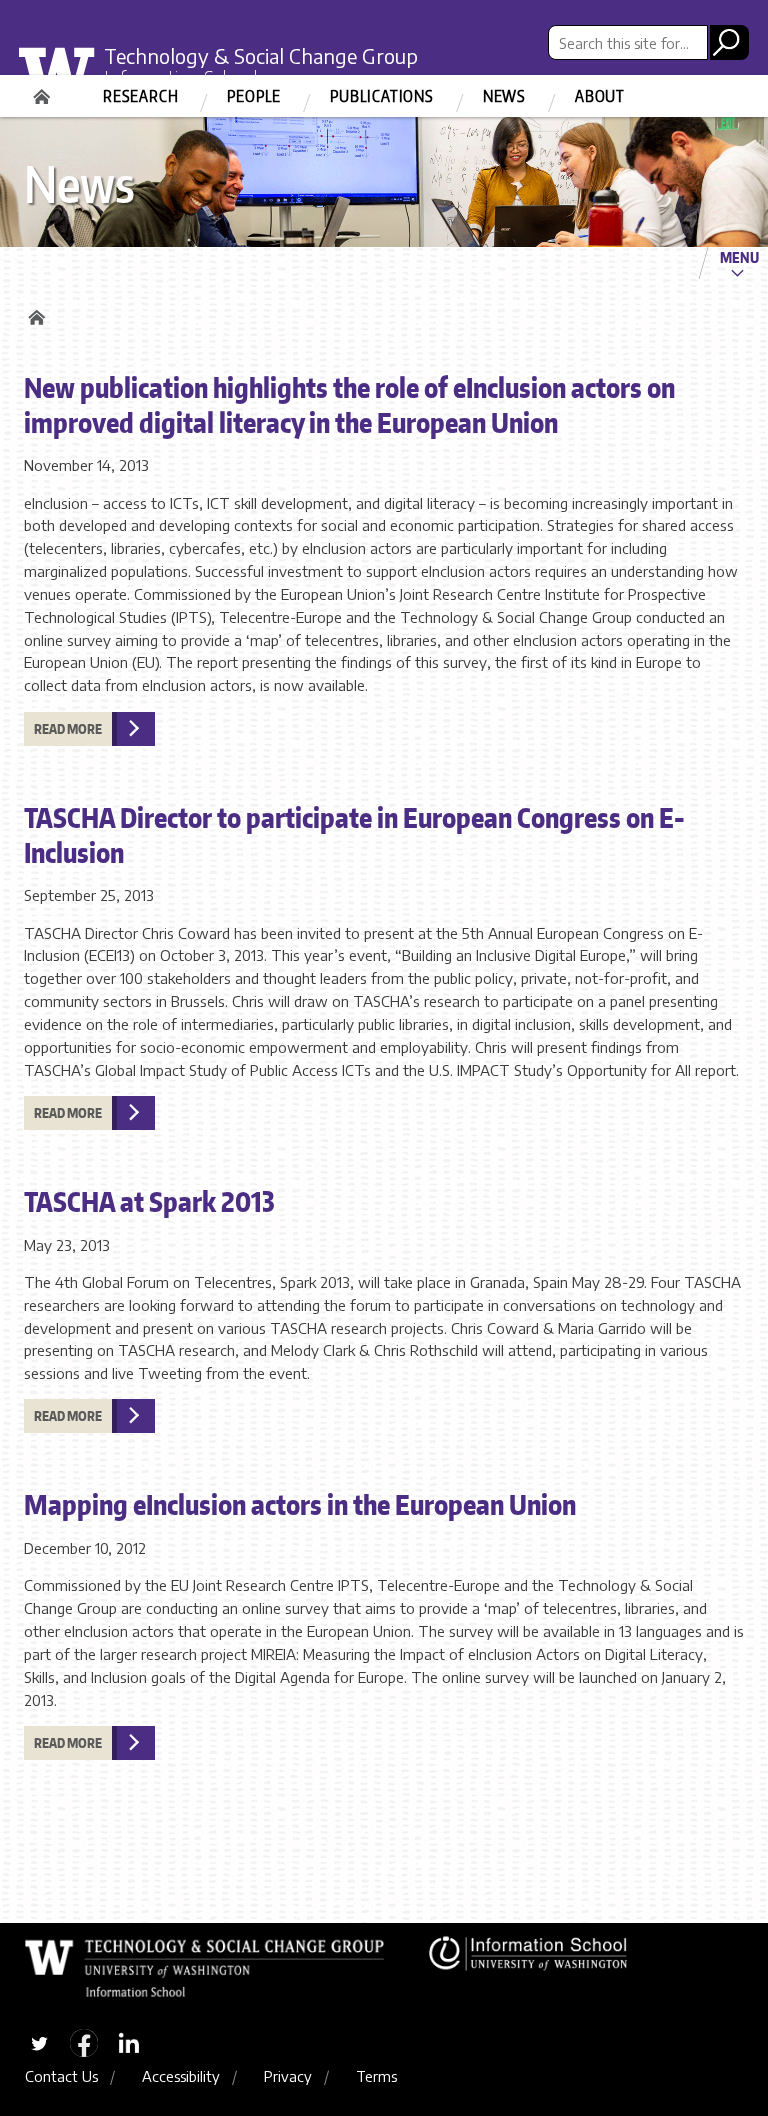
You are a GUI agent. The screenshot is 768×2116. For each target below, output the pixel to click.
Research (140, 96)
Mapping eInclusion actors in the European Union (300, 1504)
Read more (68, 729)
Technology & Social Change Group (261, 55)
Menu (739, 257)
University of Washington (64, 74)
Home (44, 90)
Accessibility (181, 2076)
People (254, 96)
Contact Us (61, 2076)
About (600, 96)
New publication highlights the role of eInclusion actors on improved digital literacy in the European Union (349, 404)
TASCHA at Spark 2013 (149, 1201)
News (504, 96)
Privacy (288, 2076)
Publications (382, 96)
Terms (376, 2076)
